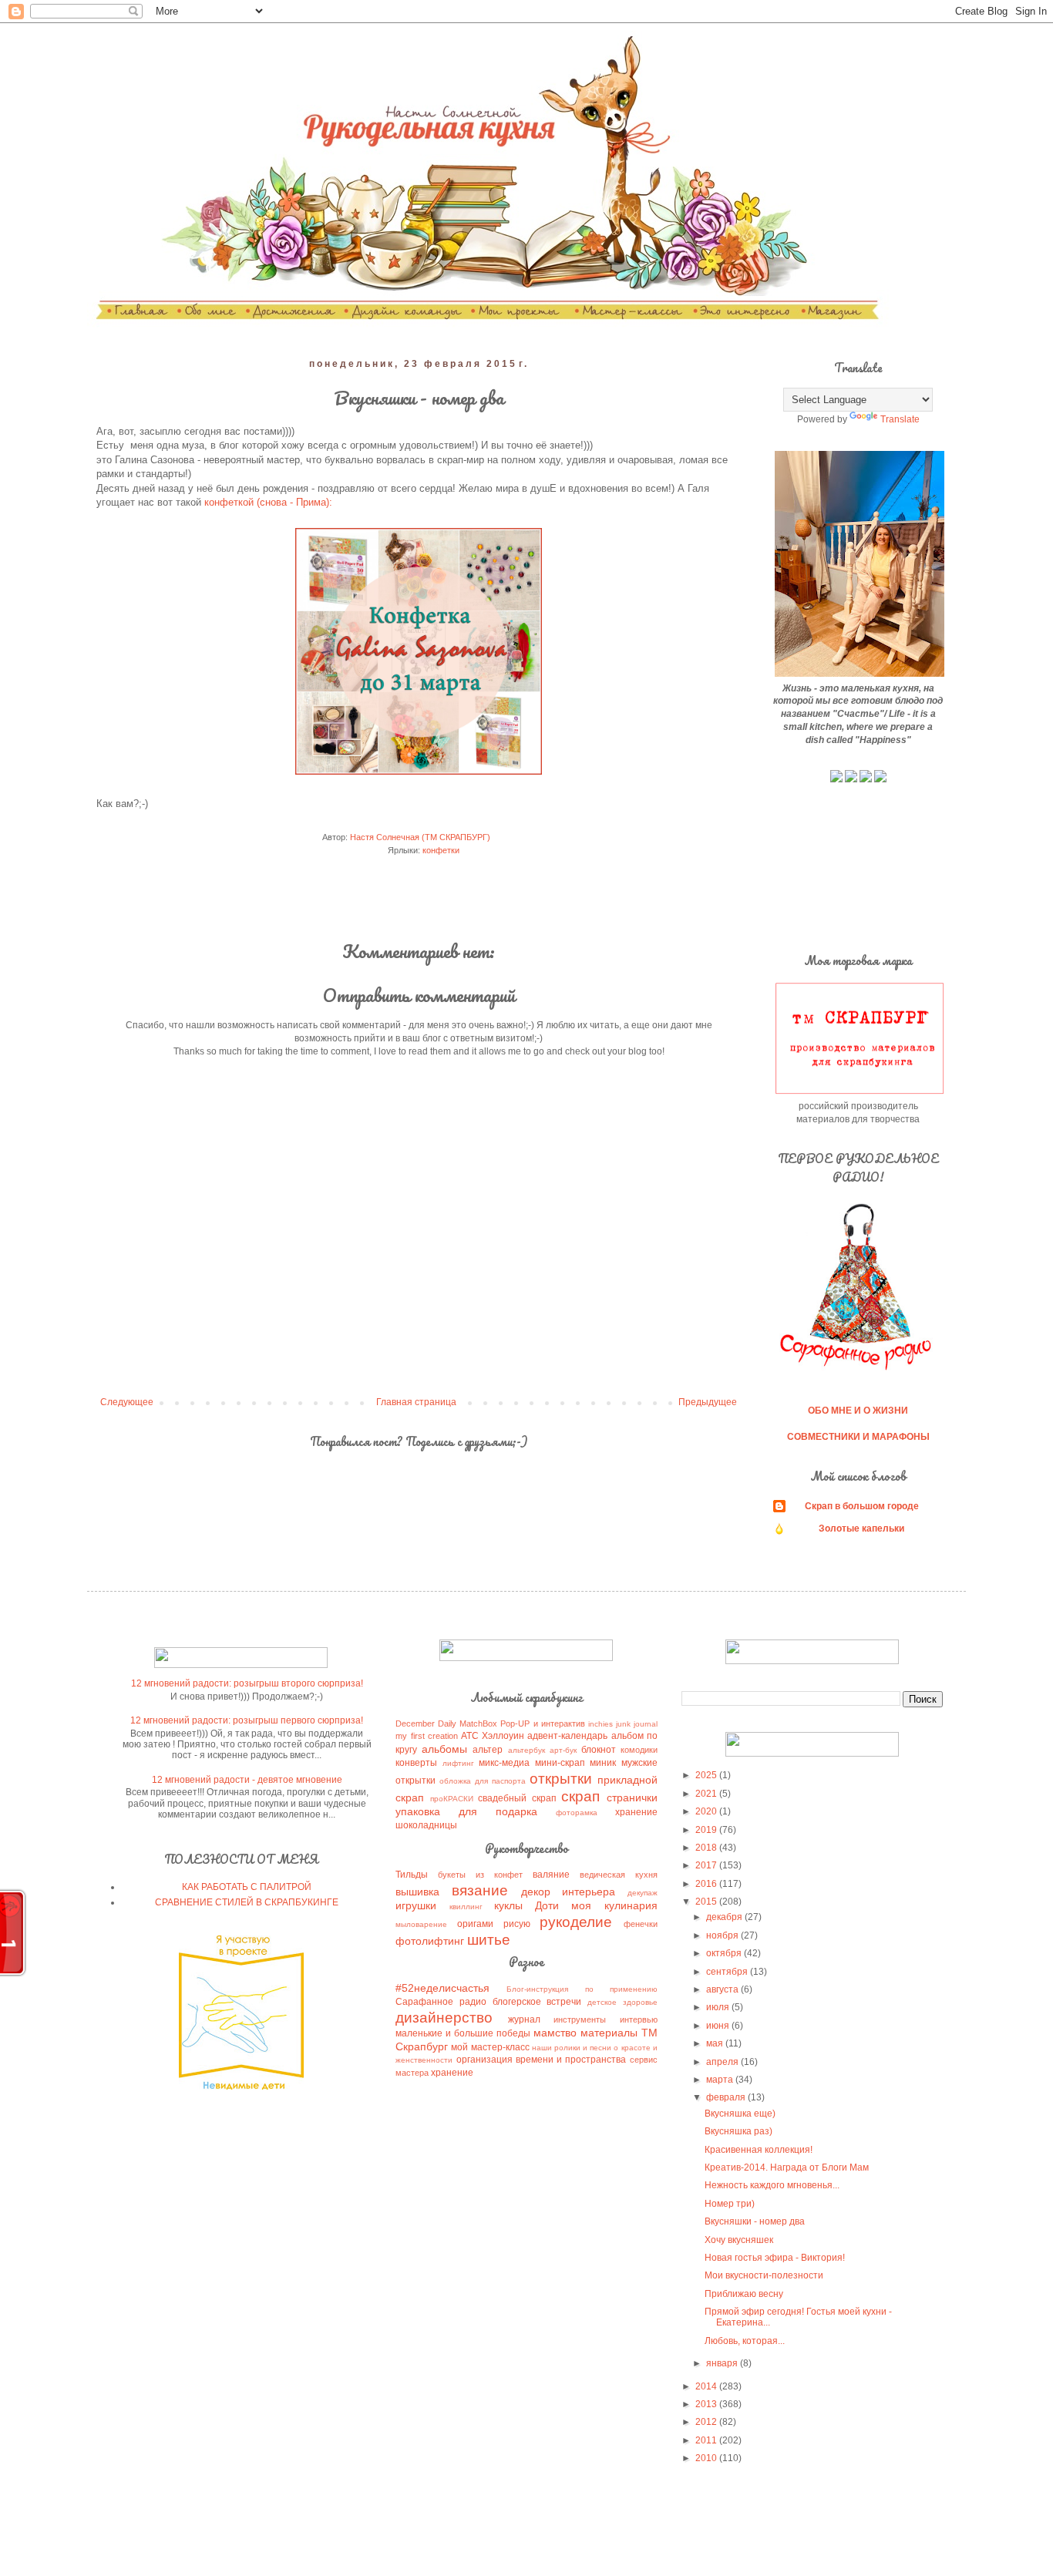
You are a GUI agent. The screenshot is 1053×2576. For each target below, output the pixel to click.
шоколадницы (426, 1825)
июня (719, 2026)
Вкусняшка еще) (740, 2114)
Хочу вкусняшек (739, 2240)
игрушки (416, 1905)
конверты (416, 1763)
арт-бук (563, 1750)
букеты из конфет (480, 1875)
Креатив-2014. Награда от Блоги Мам (787, 2167)
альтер (488, 1750)
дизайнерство (444, 2018)
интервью (639, 2019)
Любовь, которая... (745, 2341)
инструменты (580, 2019)
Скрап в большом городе (862, 1506)
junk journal (637, 1724)
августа (723, 1989)
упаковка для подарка (466, 1811)
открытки (561, 1779)
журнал (524, 2019)
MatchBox (478, 1723)
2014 (707, 2386)
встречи (564, 2002)
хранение (636, 1812)
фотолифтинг (430, 1941)
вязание (480, 1890)
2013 (707, 2404)
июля (719, 2007)
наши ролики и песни (572, 2048)
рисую (517, 1924)
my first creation (426, 1736)
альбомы (444, 1749)
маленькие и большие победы (463, 2033)
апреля (723, 2062)
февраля (727, 2097)
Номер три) (730, 2204)
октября (725, 1953)
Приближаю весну (744, 2294)
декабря (725, 1917)
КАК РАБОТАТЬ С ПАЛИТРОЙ (247, 1887)
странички (632, 1797)
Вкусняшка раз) (738, 2131)
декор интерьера (569, 1892)
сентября (728, 1972)
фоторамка (577, 1813)
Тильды (412, 1875)
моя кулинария (614, 1905)
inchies (601, 1724)
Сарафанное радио (441, 2002)
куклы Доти (526, 1905)
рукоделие (576, 1922)
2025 (707, 1775)
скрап (580, 1796)
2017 (707, 1865)
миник (603, 1763)
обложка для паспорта (483, 1781)
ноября (723, 1935)
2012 (707, 2422)
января (723, 2363)
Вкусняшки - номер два (755, 2221)
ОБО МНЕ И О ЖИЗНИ (858, 1411)
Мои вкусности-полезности (764, 2275)
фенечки (641, 1924)
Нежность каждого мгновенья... (772, 2185)
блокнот (599, 1750)
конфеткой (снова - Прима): (270, 502)
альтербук (526, 1750)
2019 (707, 1830)
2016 (707, 1884)
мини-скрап (560, 1763)
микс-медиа (504, 1763)
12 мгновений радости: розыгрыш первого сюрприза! (247, 1720)
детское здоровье (622, 2002)
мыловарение (421, 1924)
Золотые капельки (861, 1528)
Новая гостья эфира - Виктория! (775, 2258)
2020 (707, 1811)
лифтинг (458, 1763)
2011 (707, 2440)
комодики (639, 1750)
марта (721, 2080)
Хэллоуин (503, 1736)
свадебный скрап (517, 1798)
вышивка (417, 1892)
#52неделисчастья (442, 1988)
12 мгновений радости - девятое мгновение (247, 1780)
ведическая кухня (619, 1875)
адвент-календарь (567, 1736)
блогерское (517, 2002)
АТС (470, 1736)
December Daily (426, 1723)
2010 (707, 2458)
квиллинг (466, 1907)
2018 (707, 1848)
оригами (475, 1924)
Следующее (127, 1402)
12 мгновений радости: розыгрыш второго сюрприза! (247, 1683)
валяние (551, 1875)
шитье (489, 1940)
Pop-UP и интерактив (542, 1723)
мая (716, 2043)
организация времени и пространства (542, 2060)
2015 (707, 1902)
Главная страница (416, 1402)
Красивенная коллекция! (759, 2150)
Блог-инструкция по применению (582, 1989)
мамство (555, 2033)
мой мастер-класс (490, 2047)
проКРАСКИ (452, 1799)
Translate (900, 419)
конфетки (441, 850)
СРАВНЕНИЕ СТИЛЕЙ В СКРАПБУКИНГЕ (247, 1902)
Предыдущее (708, 1402)
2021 (707, 1794)
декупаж (643, 1893)
